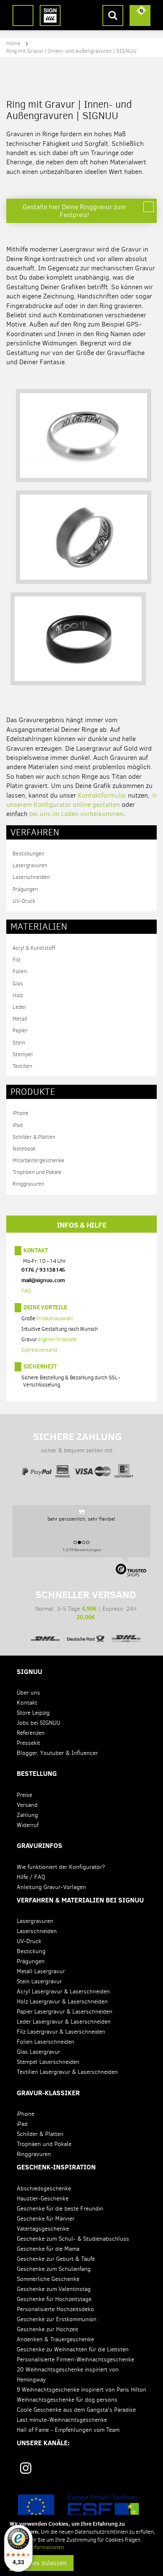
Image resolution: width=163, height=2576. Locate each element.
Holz (18, 995)
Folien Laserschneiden (46, 2042)
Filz (17, 960)
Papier (20, 1030)
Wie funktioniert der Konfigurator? (61, 1867)
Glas (18, 983)
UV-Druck (24, 901)
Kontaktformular (102, 795)
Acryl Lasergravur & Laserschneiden (63, 1992)
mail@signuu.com (43, 1280)
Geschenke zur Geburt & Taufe (56, 2259)
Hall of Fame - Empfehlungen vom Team (68, 2430)
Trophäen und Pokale (37, 1172)
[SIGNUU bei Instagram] (26, 2468)
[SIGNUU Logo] (50, 16)
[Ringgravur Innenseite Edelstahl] (84, 439)
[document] (83, 2545)
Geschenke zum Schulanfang (54, 2269)
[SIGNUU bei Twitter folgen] (111, 2471)
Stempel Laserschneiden (48, 2062)
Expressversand (39, 1350)
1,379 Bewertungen (82, 1550)
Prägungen (25, 889)
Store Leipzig (33, 1713)
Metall (20, 1019)
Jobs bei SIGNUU (38, 1723)
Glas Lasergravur (38, 2052)
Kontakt (36, 1250)
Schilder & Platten (34, 1137)
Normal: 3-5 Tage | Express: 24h (86, 1605)
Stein (19, 1043)
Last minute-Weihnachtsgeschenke (62, 2420)
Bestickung (31, 1951)
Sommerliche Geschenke (48, 2279)
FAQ (26, 1291)
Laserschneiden (31, 877)
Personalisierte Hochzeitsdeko (55, 2309)
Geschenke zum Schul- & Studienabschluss (73, 2239)
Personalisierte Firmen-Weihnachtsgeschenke (75, 2360)
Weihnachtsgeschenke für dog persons (67, 2400)
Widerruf (28, 1825)
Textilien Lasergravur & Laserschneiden (67, 2072)
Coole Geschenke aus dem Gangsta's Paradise (76, 2410)
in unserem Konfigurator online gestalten (81, 800)
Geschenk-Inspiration (56, 2167)
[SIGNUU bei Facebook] (84, 2471)
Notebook (24, 1149)
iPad (18, 1125)
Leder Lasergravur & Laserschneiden (64, 2022)
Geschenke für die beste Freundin (60, 2209)
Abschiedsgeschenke (44, 2189)
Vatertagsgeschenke (43, 2229)
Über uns (28, 1693)
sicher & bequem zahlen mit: (78, 1442)
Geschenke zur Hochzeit (47, 2329)
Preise (24, 1795)
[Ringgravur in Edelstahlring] (84, 541)
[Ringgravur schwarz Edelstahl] (78, 642)
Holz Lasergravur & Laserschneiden (62, 2002)
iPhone (20, 1113)
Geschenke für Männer (46, 2219)
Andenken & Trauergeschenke (55, 2339)
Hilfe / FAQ (31, 1877)
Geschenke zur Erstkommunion (57, 2319)
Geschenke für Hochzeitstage (54, 2299)
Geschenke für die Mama (48, 2249)
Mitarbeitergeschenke (38, 1160)
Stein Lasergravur (39, 1981)
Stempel (23, 1054)
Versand (27, 1805)
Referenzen (31, 1733)
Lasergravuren (30, 865)
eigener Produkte (57, 1340)
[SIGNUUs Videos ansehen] (139, 2471)
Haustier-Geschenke (43, 2199)
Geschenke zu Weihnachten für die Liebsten (73, 2349)
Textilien (22, 1066)
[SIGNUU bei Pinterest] (56, 2471)
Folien (20, 971)
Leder (19, 1007)
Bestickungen (28, 854)
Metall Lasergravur (41, 1971)
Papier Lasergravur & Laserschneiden (65, 2012)
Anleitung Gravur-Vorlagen (51, 1887)
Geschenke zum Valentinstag (54, 2289)
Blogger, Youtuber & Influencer (57, 1753)
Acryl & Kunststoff (34, 948)
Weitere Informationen (37, 2547)
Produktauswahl (55, 1319)
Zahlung (27, 1815)
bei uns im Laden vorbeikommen (76, 814)
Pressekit (28, 1743)
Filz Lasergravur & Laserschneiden (61, 2032)
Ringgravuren (28, 1184)
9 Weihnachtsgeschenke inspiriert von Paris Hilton (81, 2390)
